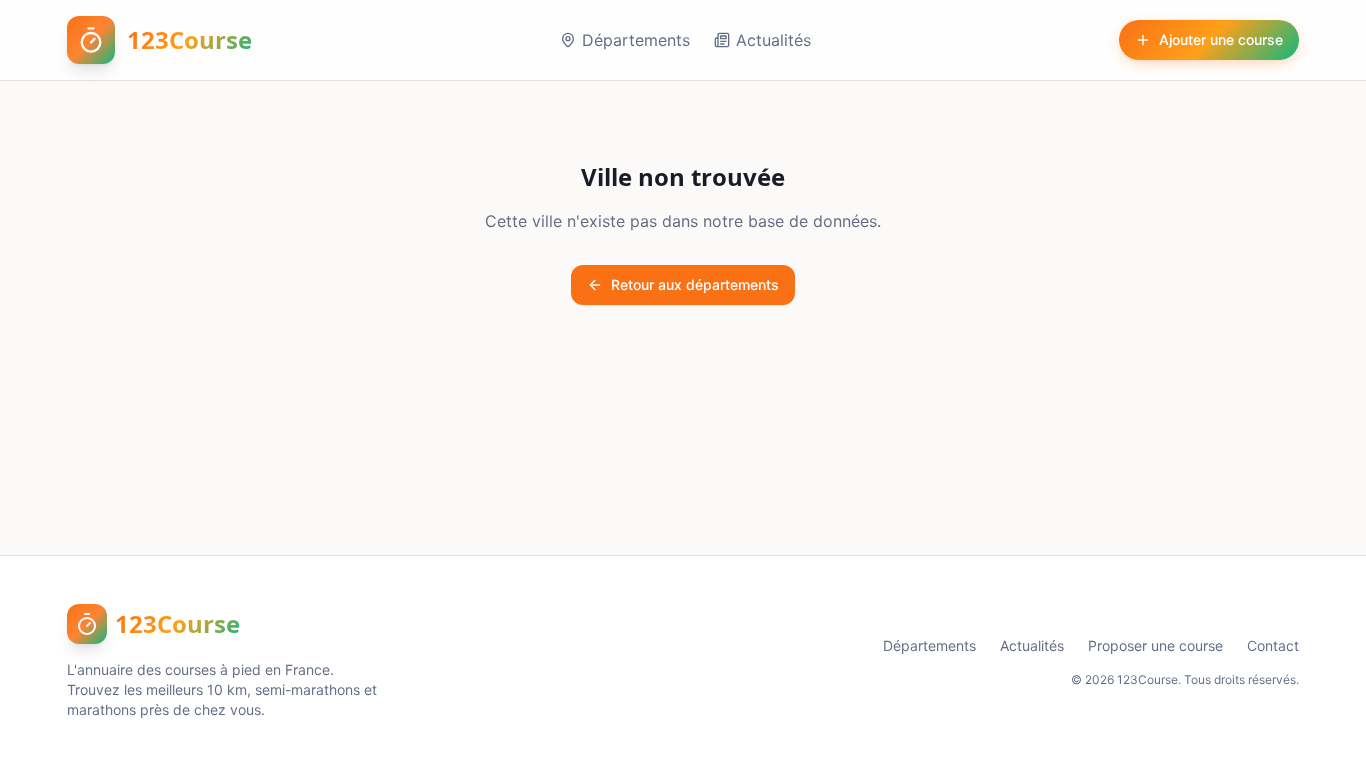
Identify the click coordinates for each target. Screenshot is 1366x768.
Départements (636, 40)
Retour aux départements (695, 284)
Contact (1273, 645)
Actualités (773, 40)
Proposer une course (1155, 645)
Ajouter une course (1221, 39)
